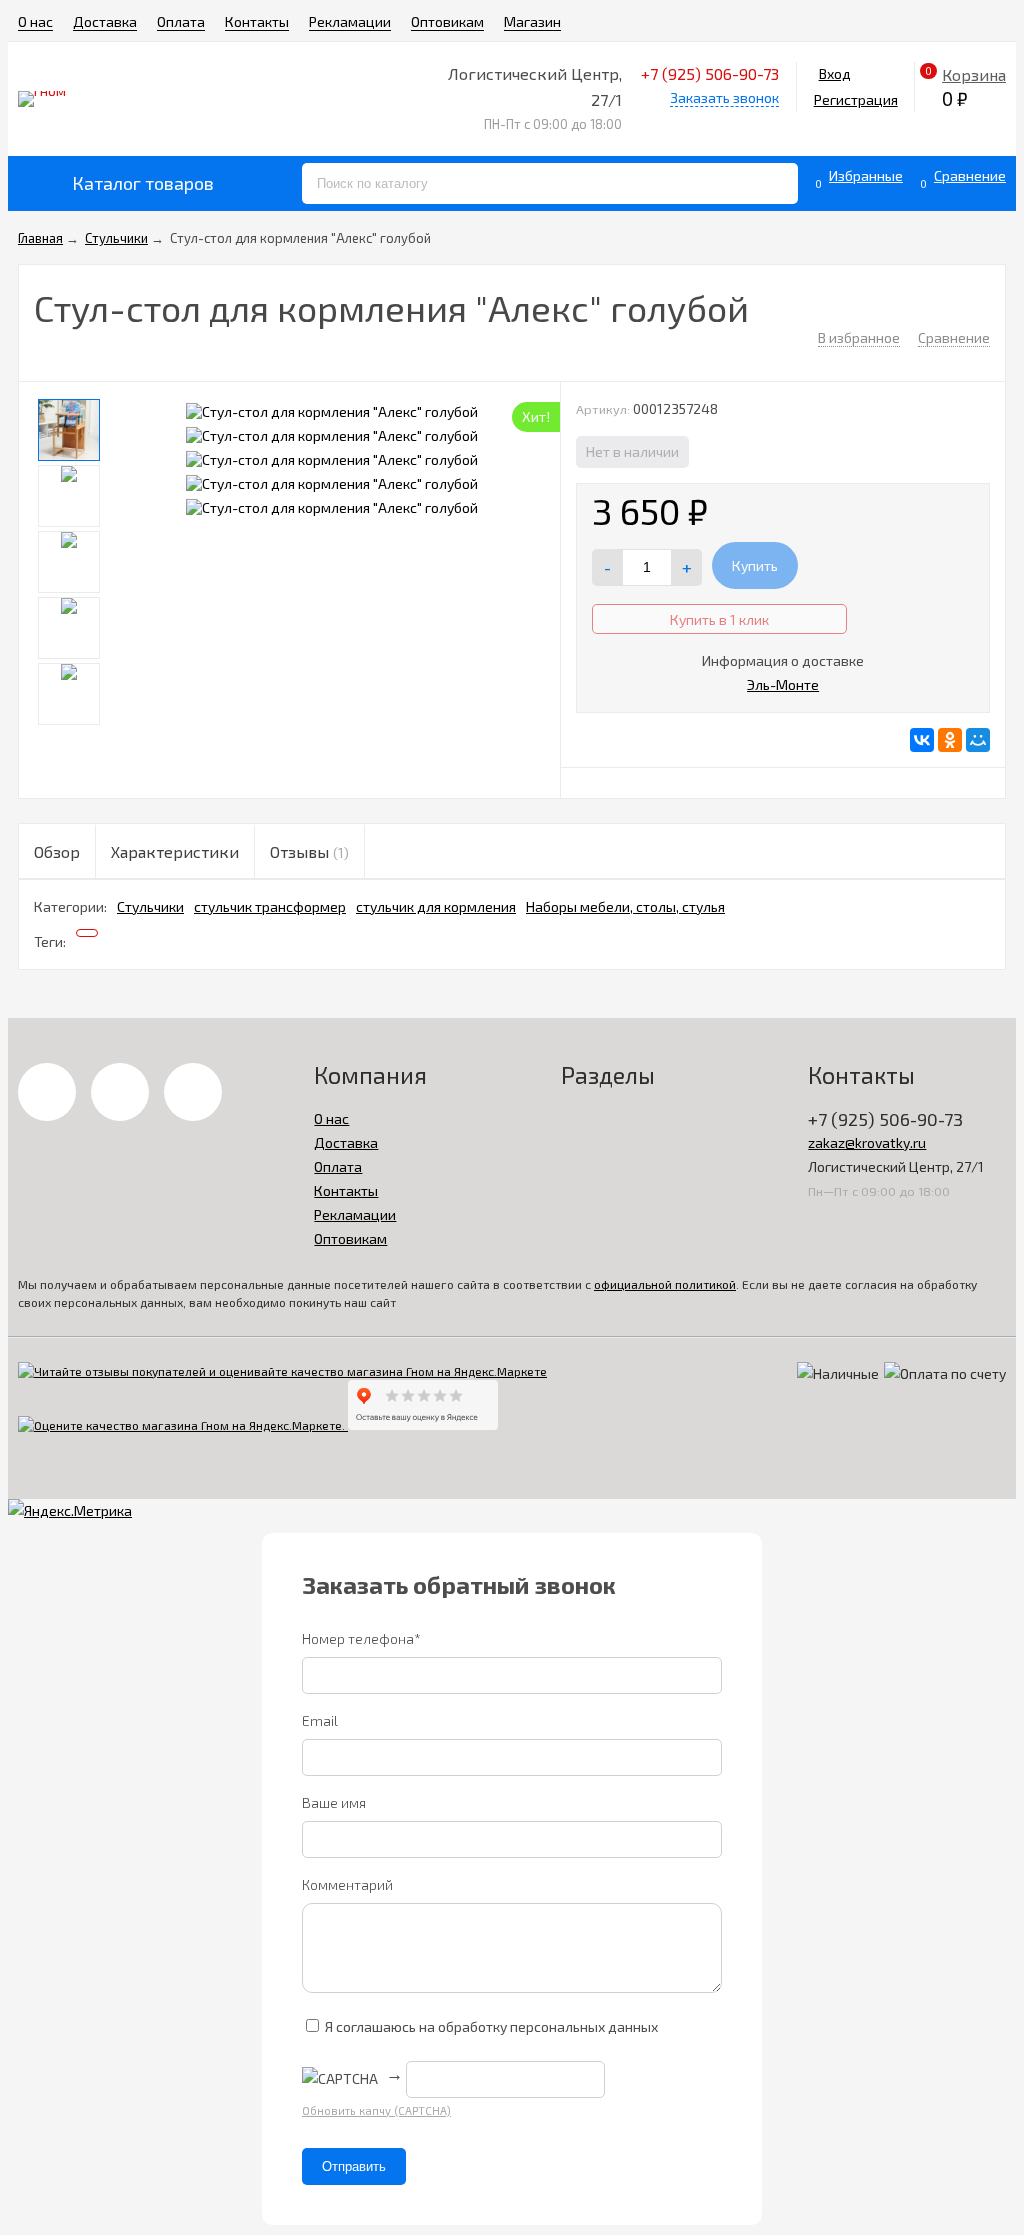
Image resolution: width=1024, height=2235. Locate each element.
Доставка (105, 21)
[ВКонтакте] (922, 740)
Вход (835, 73)
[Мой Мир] (978, 740)
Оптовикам (447, 21)
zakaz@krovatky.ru (867, 1142)
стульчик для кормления (436, 906)
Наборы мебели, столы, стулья (625, 906)
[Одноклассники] (950, 740)
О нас (35, 21)
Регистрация (856, 99)
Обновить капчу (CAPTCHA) (376, 2110)
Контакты (257, 21)
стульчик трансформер (270, 906)
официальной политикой (665, 1284)
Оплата (181, 21)
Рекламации (350, 21)
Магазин (532, 21)
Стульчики (150, 906)
